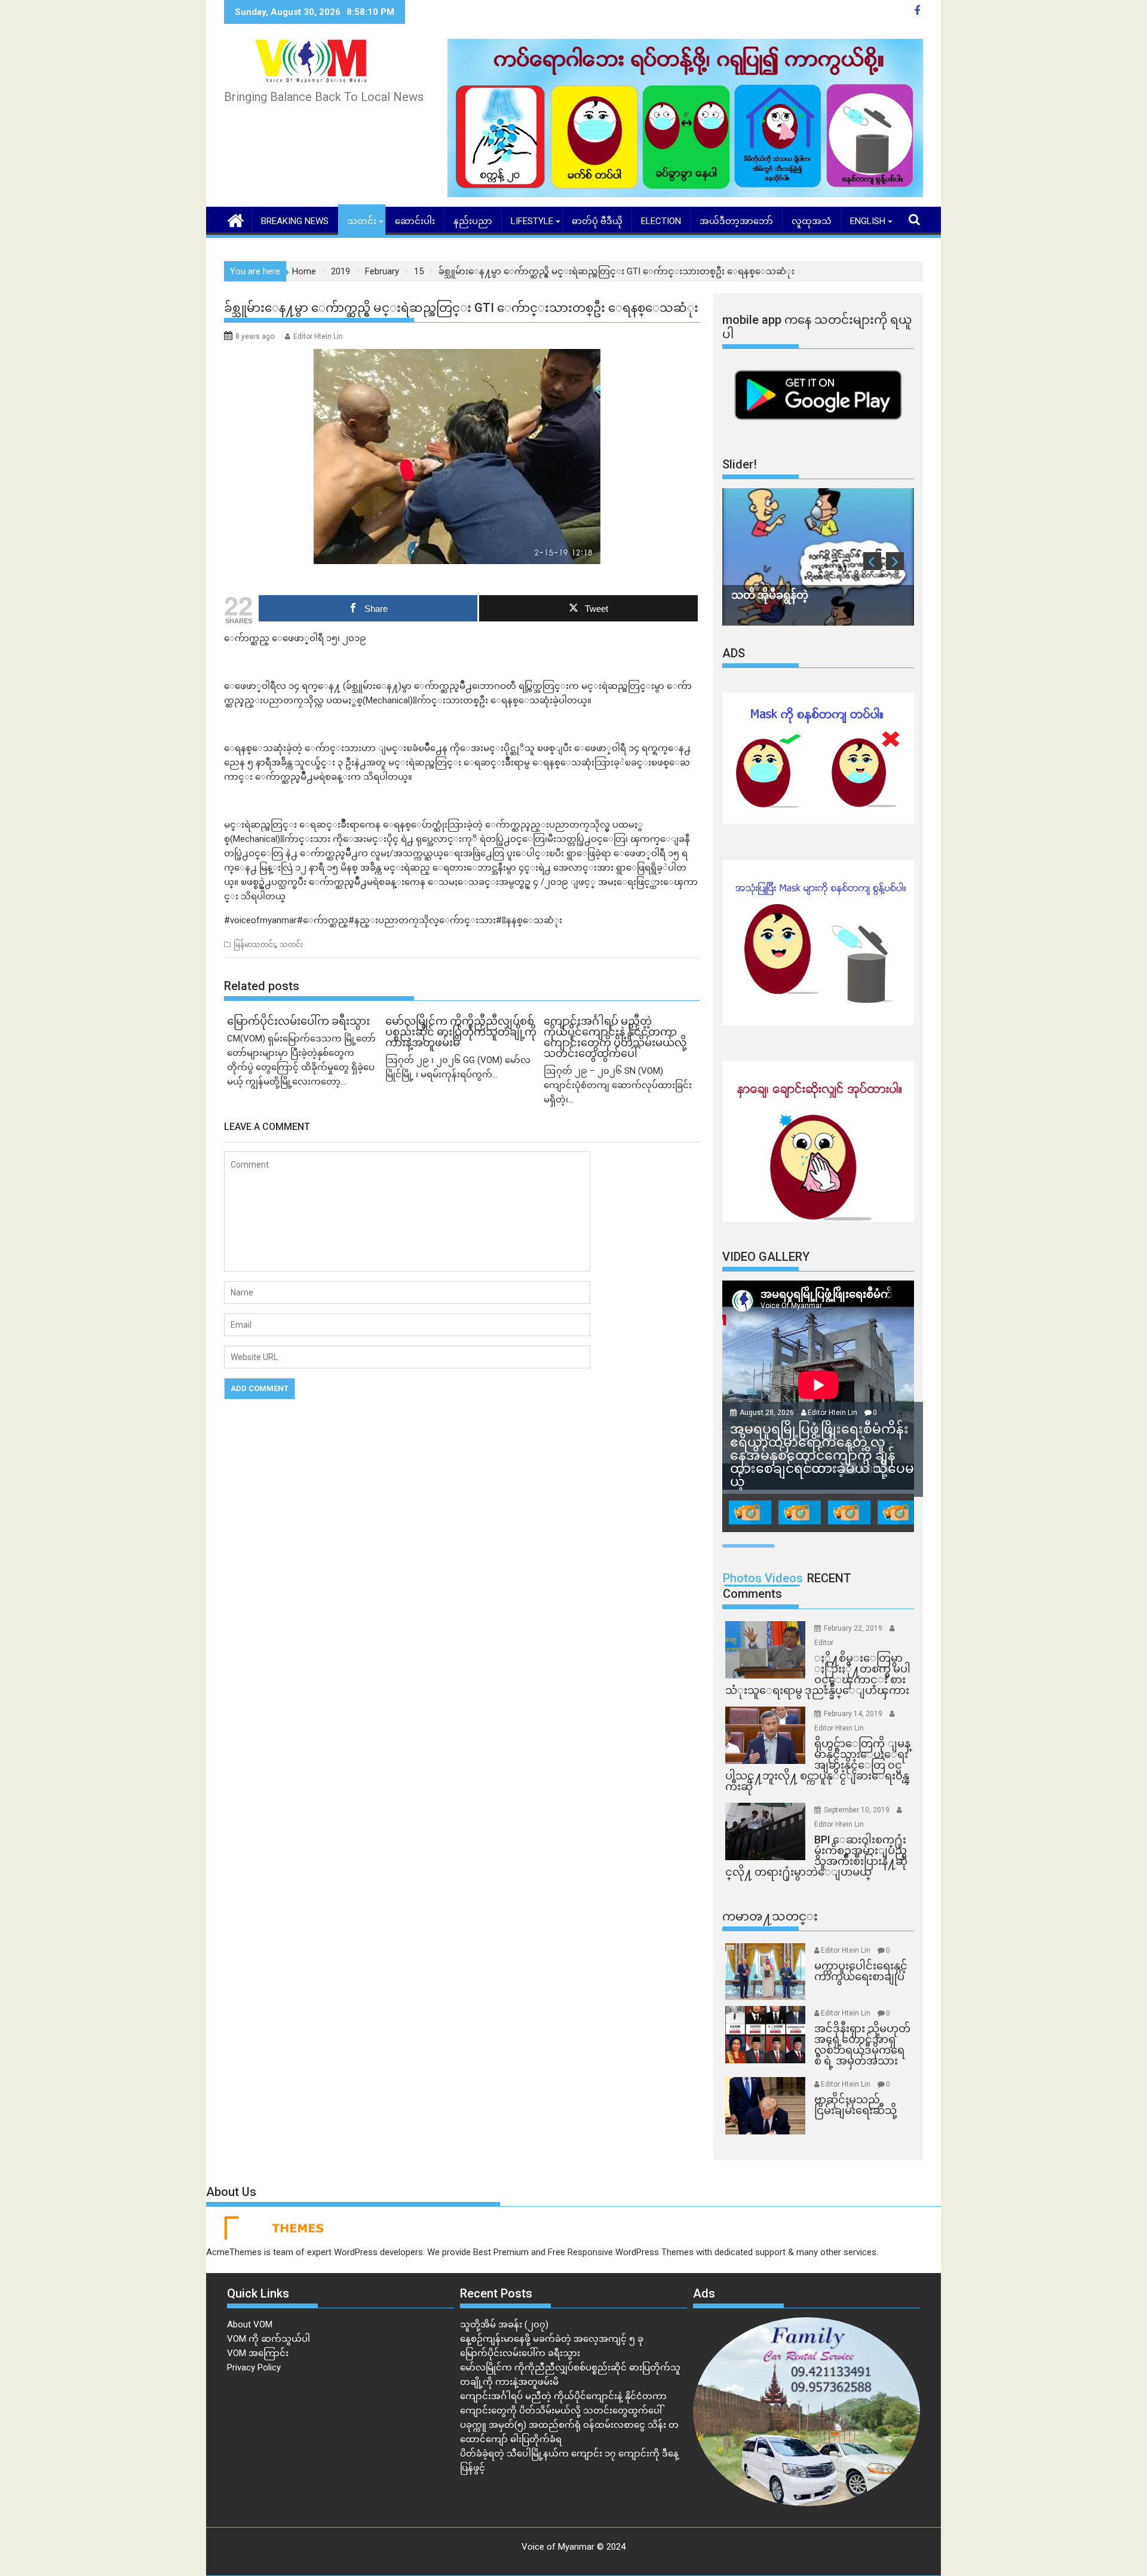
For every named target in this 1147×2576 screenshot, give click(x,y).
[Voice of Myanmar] (236, 219)
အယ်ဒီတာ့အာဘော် (736, 221)
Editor (824, 1643)
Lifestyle (532, 221)
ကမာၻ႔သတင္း (770, 1916)
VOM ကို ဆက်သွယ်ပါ (269, 2339)
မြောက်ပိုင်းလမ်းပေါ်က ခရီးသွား (520, 2353)
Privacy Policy (254, 2367)
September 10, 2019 (858, 1810)
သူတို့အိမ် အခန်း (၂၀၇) (504, 2324)
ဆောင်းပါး (415, 221)
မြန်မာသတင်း (254, 945)
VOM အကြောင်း (258, 2353)
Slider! (740, 464)
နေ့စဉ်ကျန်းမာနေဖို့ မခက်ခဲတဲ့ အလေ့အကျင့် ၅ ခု (552, 2339)
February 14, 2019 (854, 1714)
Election (661, 221)
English (868, 221)
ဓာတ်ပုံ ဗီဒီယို (597, 221)
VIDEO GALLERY (766, 1257)
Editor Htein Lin (318, 336)
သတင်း (362, 221)
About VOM (250, 2324)
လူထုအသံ (812, 221)
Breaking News (295, 221)
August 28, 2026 (768, 1413)
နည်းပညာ (473, 221)
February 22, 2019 (854, 1628)
